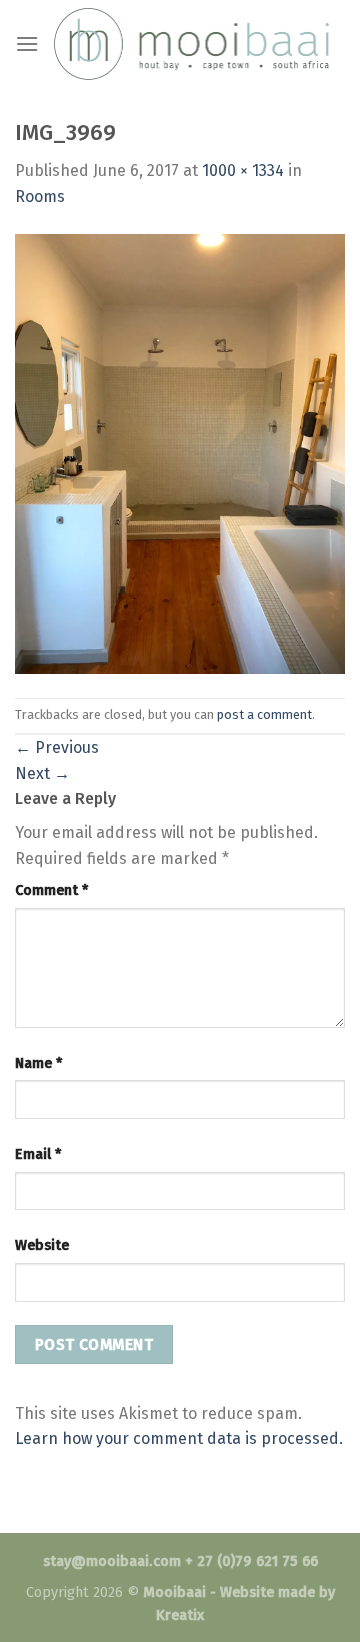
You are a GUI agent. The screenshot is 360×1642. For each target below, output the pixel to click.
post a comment (264, 714)
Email (38, 1154)
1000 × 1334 (243, 170)
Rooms (40, 196)
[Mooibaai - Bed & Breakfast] (191, 43)
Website (42, 1245)
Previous (57, 747)
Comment (51, 890)
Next (42, 773)
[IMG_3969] (180, 452)
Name (38, 1063)
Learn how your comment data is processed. (179, 1438)
